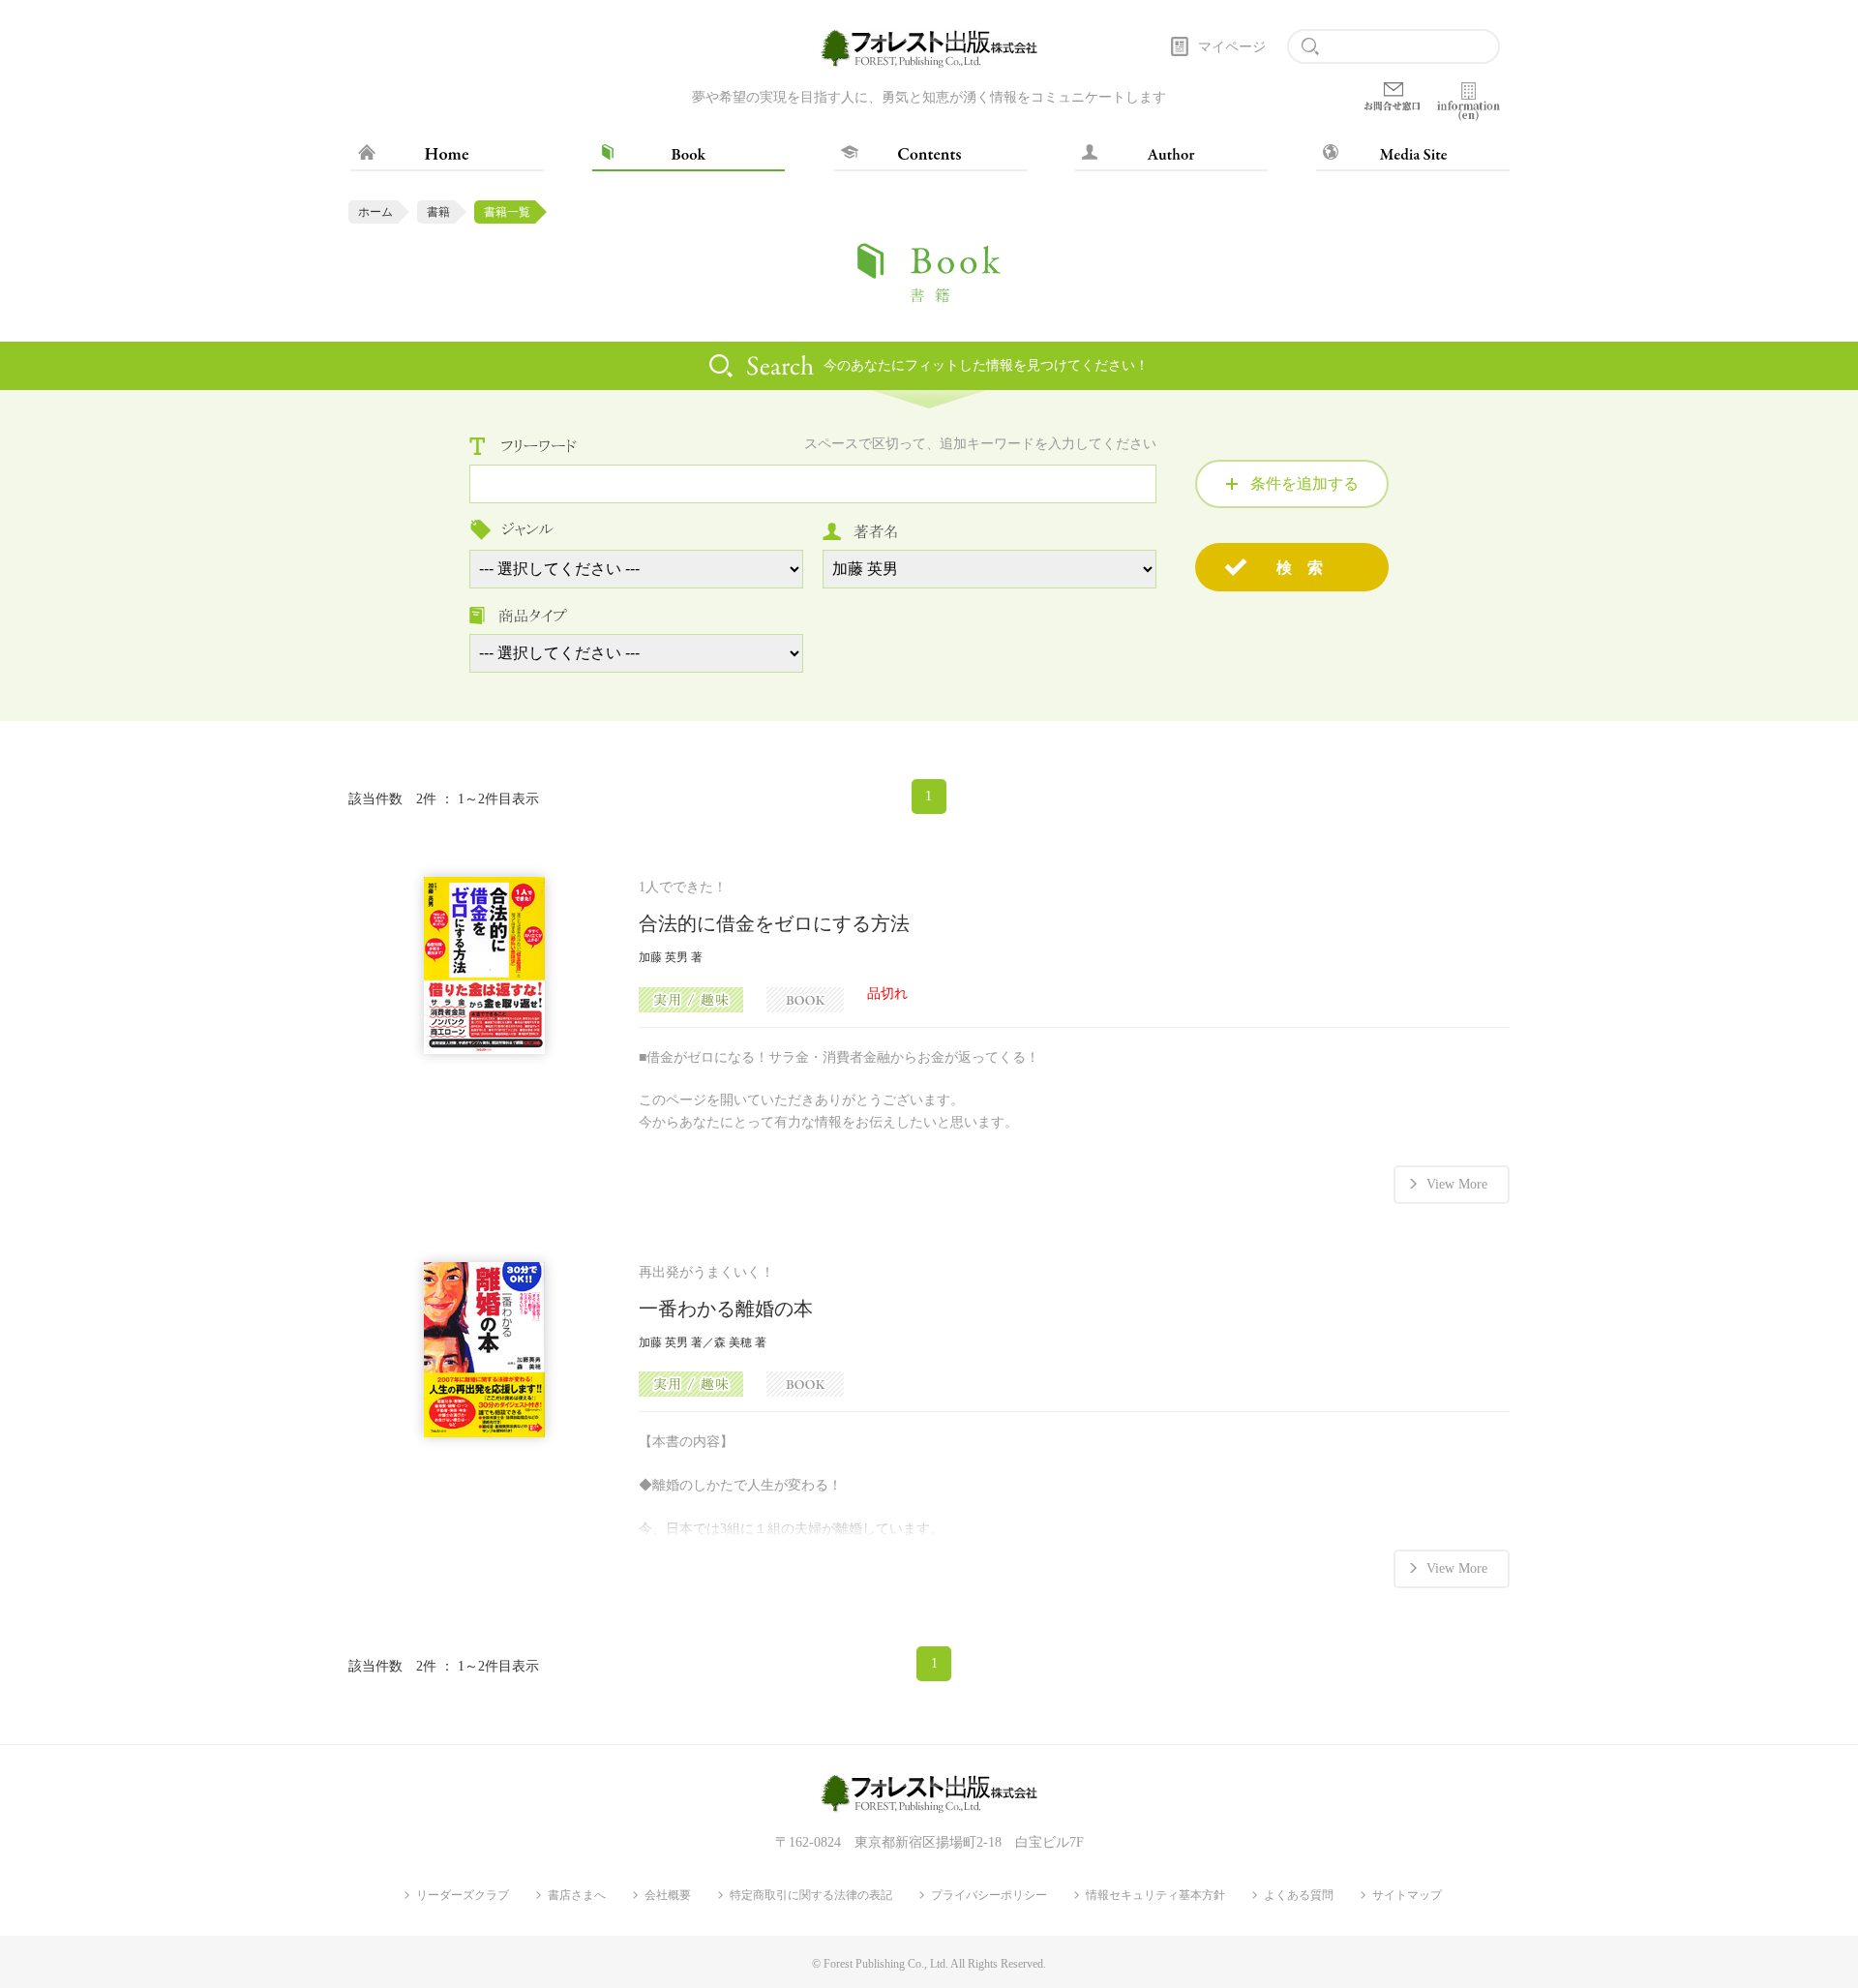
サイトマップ (1407, 1895)
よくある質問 (1299, 1895)
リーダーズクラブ (463, 1895)
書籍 (438, 212)
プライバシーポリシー (989, 1895)
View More (1457, 1184)
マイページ (1232, 47)
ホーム (375, 212)
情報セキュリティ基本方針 (1155, 1895)
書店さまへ (577, 1895)
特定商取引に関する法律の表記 (811, 1895)
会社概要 (668, 1895)
